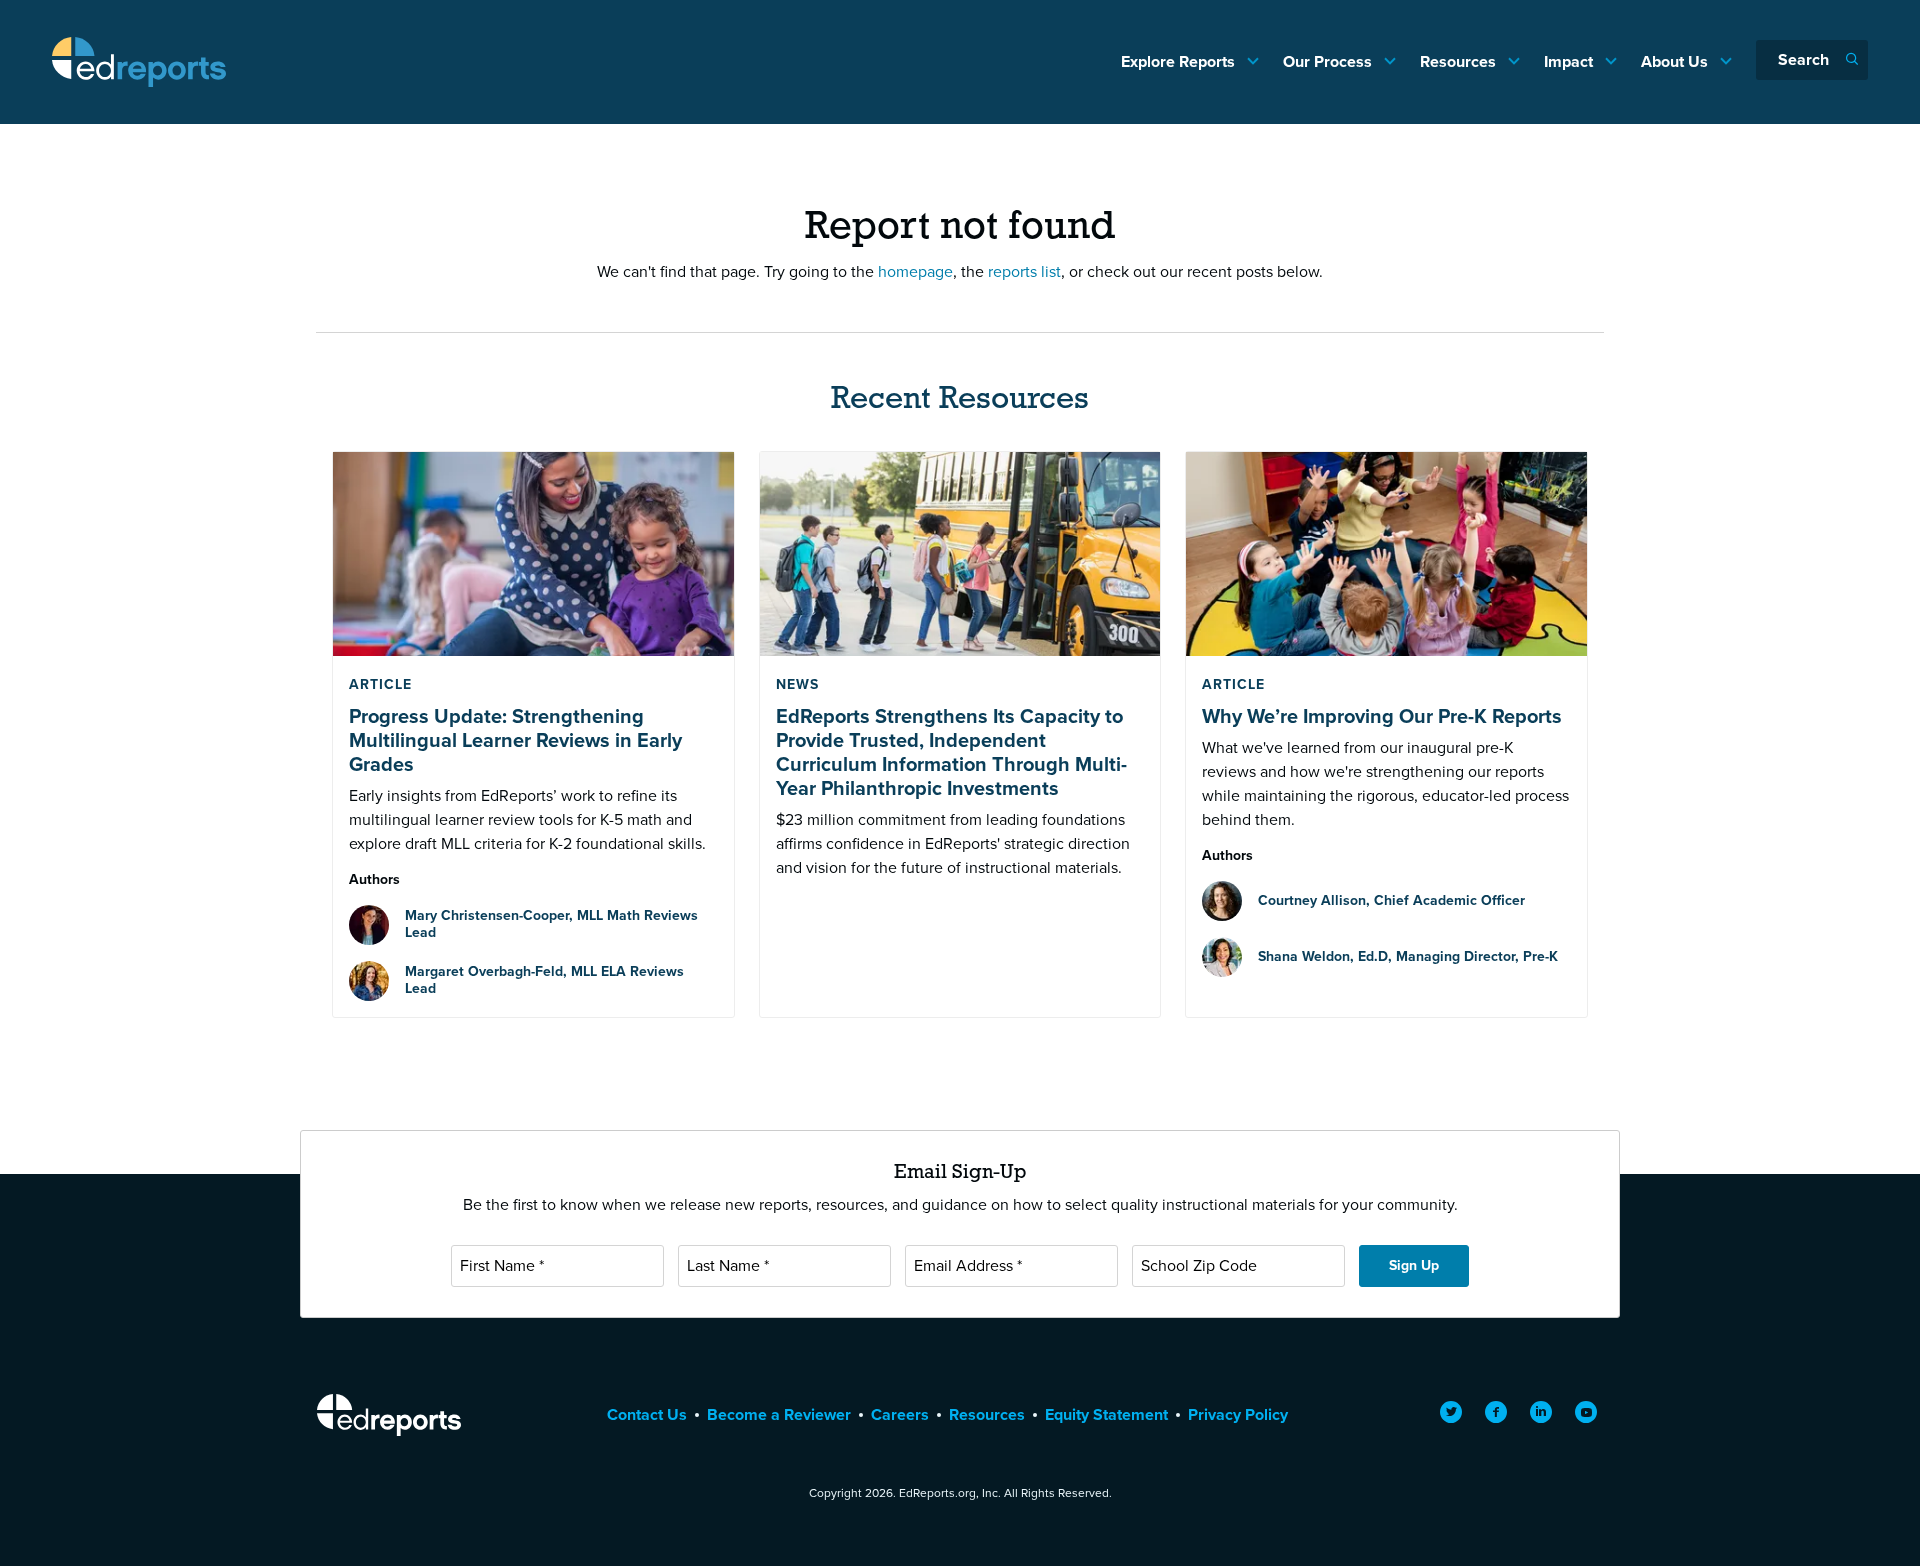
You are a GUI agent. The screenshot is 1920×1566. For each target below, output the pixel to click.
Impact (1570, 61)
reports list (1024, 271)
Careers (900, 1414)
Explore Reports (1180, 61)
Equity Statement (1106, 1414)
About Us (1676, 61)
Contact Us (647, 1414)
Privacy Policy (1238, 1414)
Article (380, 684)
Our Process (1329, 61)
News (797, 684)
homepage (915, 271)
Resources (1460, 61)
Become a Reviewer (779, 1414)
